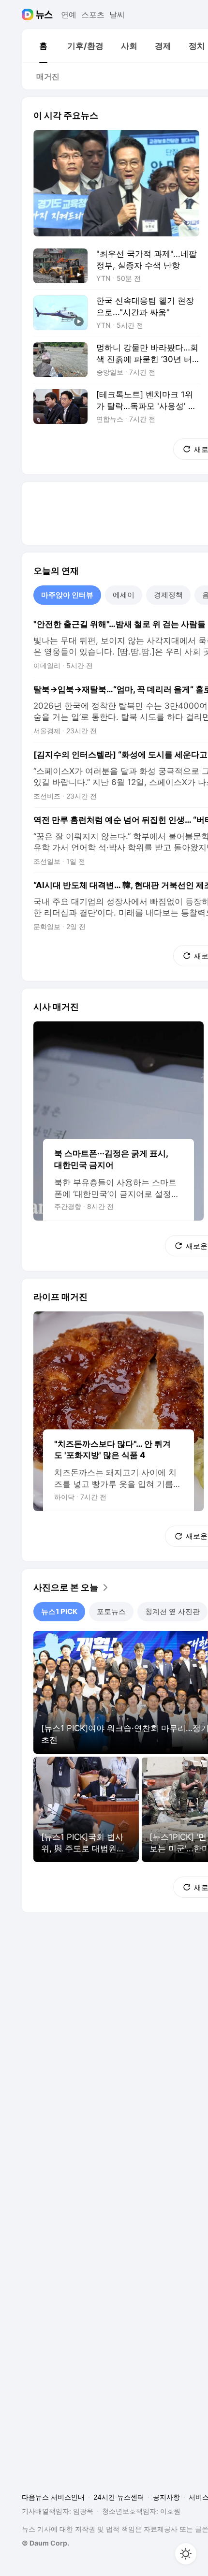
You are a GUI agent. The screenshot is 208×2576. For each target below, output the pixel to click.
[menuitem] (43, 46)
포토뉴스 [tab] (111, 1611)
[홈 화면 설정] (186, 2554)
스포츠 (93, 15)
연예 (69, 15)
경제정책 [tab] (168, 595)
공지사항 (166, 2497)
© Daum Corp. (45, 2543)
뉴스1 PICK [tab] (59, 1611)
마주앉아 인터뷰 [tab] (67, 595)
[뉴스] (44, 15)
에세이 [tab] (124, 595)
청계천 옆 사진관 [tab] (172, 1611)
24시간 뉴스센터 (119, 2497)
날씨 (117, 15)
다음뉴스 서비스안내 (53, 2497)
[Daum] (29, 15)
